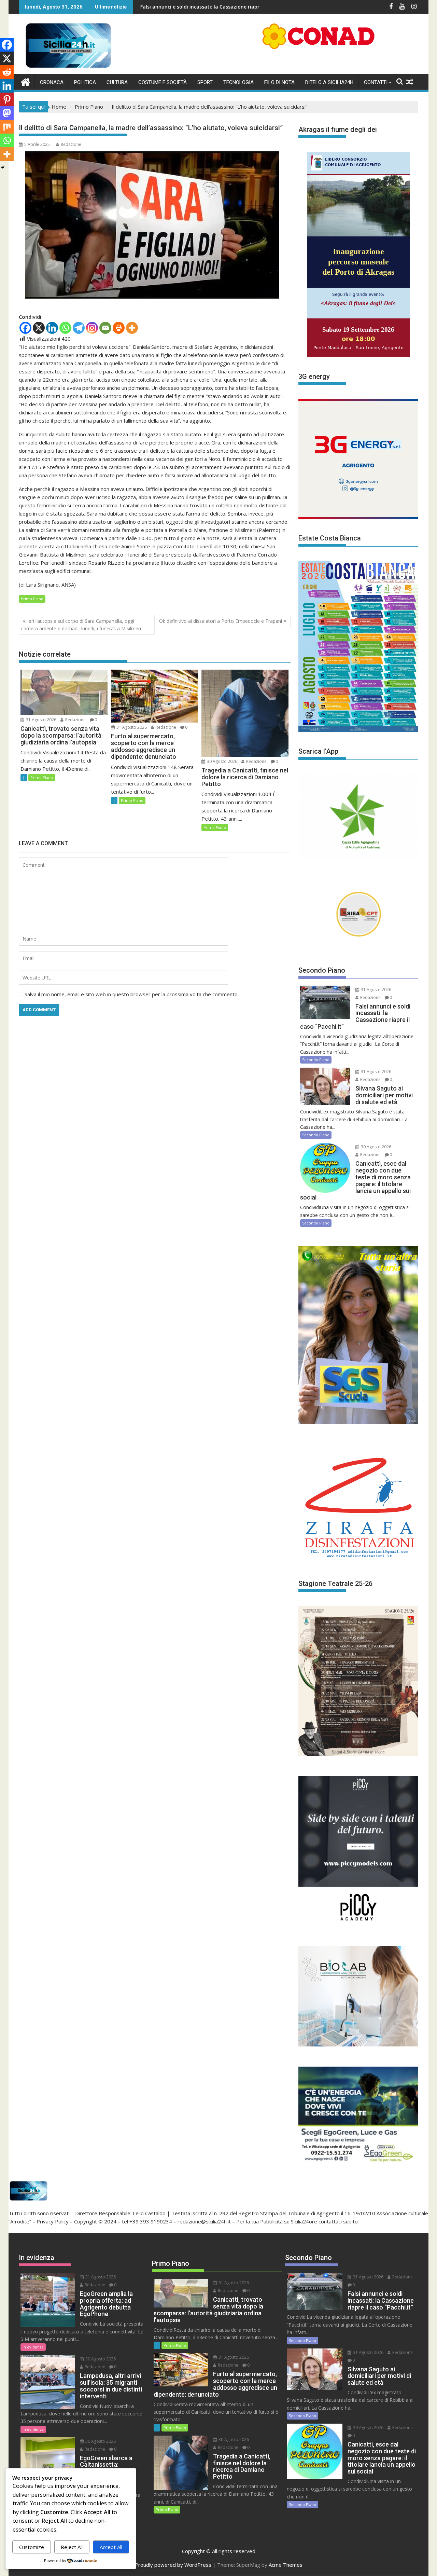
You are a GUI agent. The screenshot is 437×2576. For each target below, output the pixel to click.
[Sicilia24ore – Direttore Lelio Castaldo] (25, 81)
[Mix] (7, 127)
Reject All (72, 2547)
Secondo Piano (316, 1060)
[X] (39, 328)
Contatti (376, 82)
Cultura (117, 82)
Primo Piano (32, 599)
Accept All (111, 2547)
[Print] (119, 328)
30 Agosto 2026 (222, 761)
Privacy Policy (53, 2221)
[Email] (105, 328)
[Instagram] (92, 328)
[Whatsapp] (65, 328)
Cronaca (52, 82)
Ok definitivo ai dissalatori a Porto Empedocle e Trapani (221, 621)
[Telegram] (79, 328)
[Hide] (3, 167)
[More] (132, 328)
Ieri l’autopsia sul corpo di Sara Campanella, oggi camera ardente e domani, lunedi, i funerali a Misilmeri (81, 625)
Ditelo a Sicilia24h (329, 82)
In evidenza (33, 2347)
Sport (205, 82)
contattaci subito (338, 2221)
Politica (85, 82)
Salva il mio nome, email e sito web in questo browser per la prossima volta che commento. (132, 994)
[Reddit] (7, 72)
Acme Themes (286, 2565)
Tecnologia (238, 82)
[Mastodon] (7, 113)
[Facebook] (25, 328)
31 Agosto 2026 (41, 720)
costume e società (163, 82)
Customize (32, 2547)
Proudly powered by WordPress (173, 2565)
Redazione (71, 144)
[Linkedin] (52, 328)
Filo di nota (279, 82)
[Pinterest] (7, 99)
